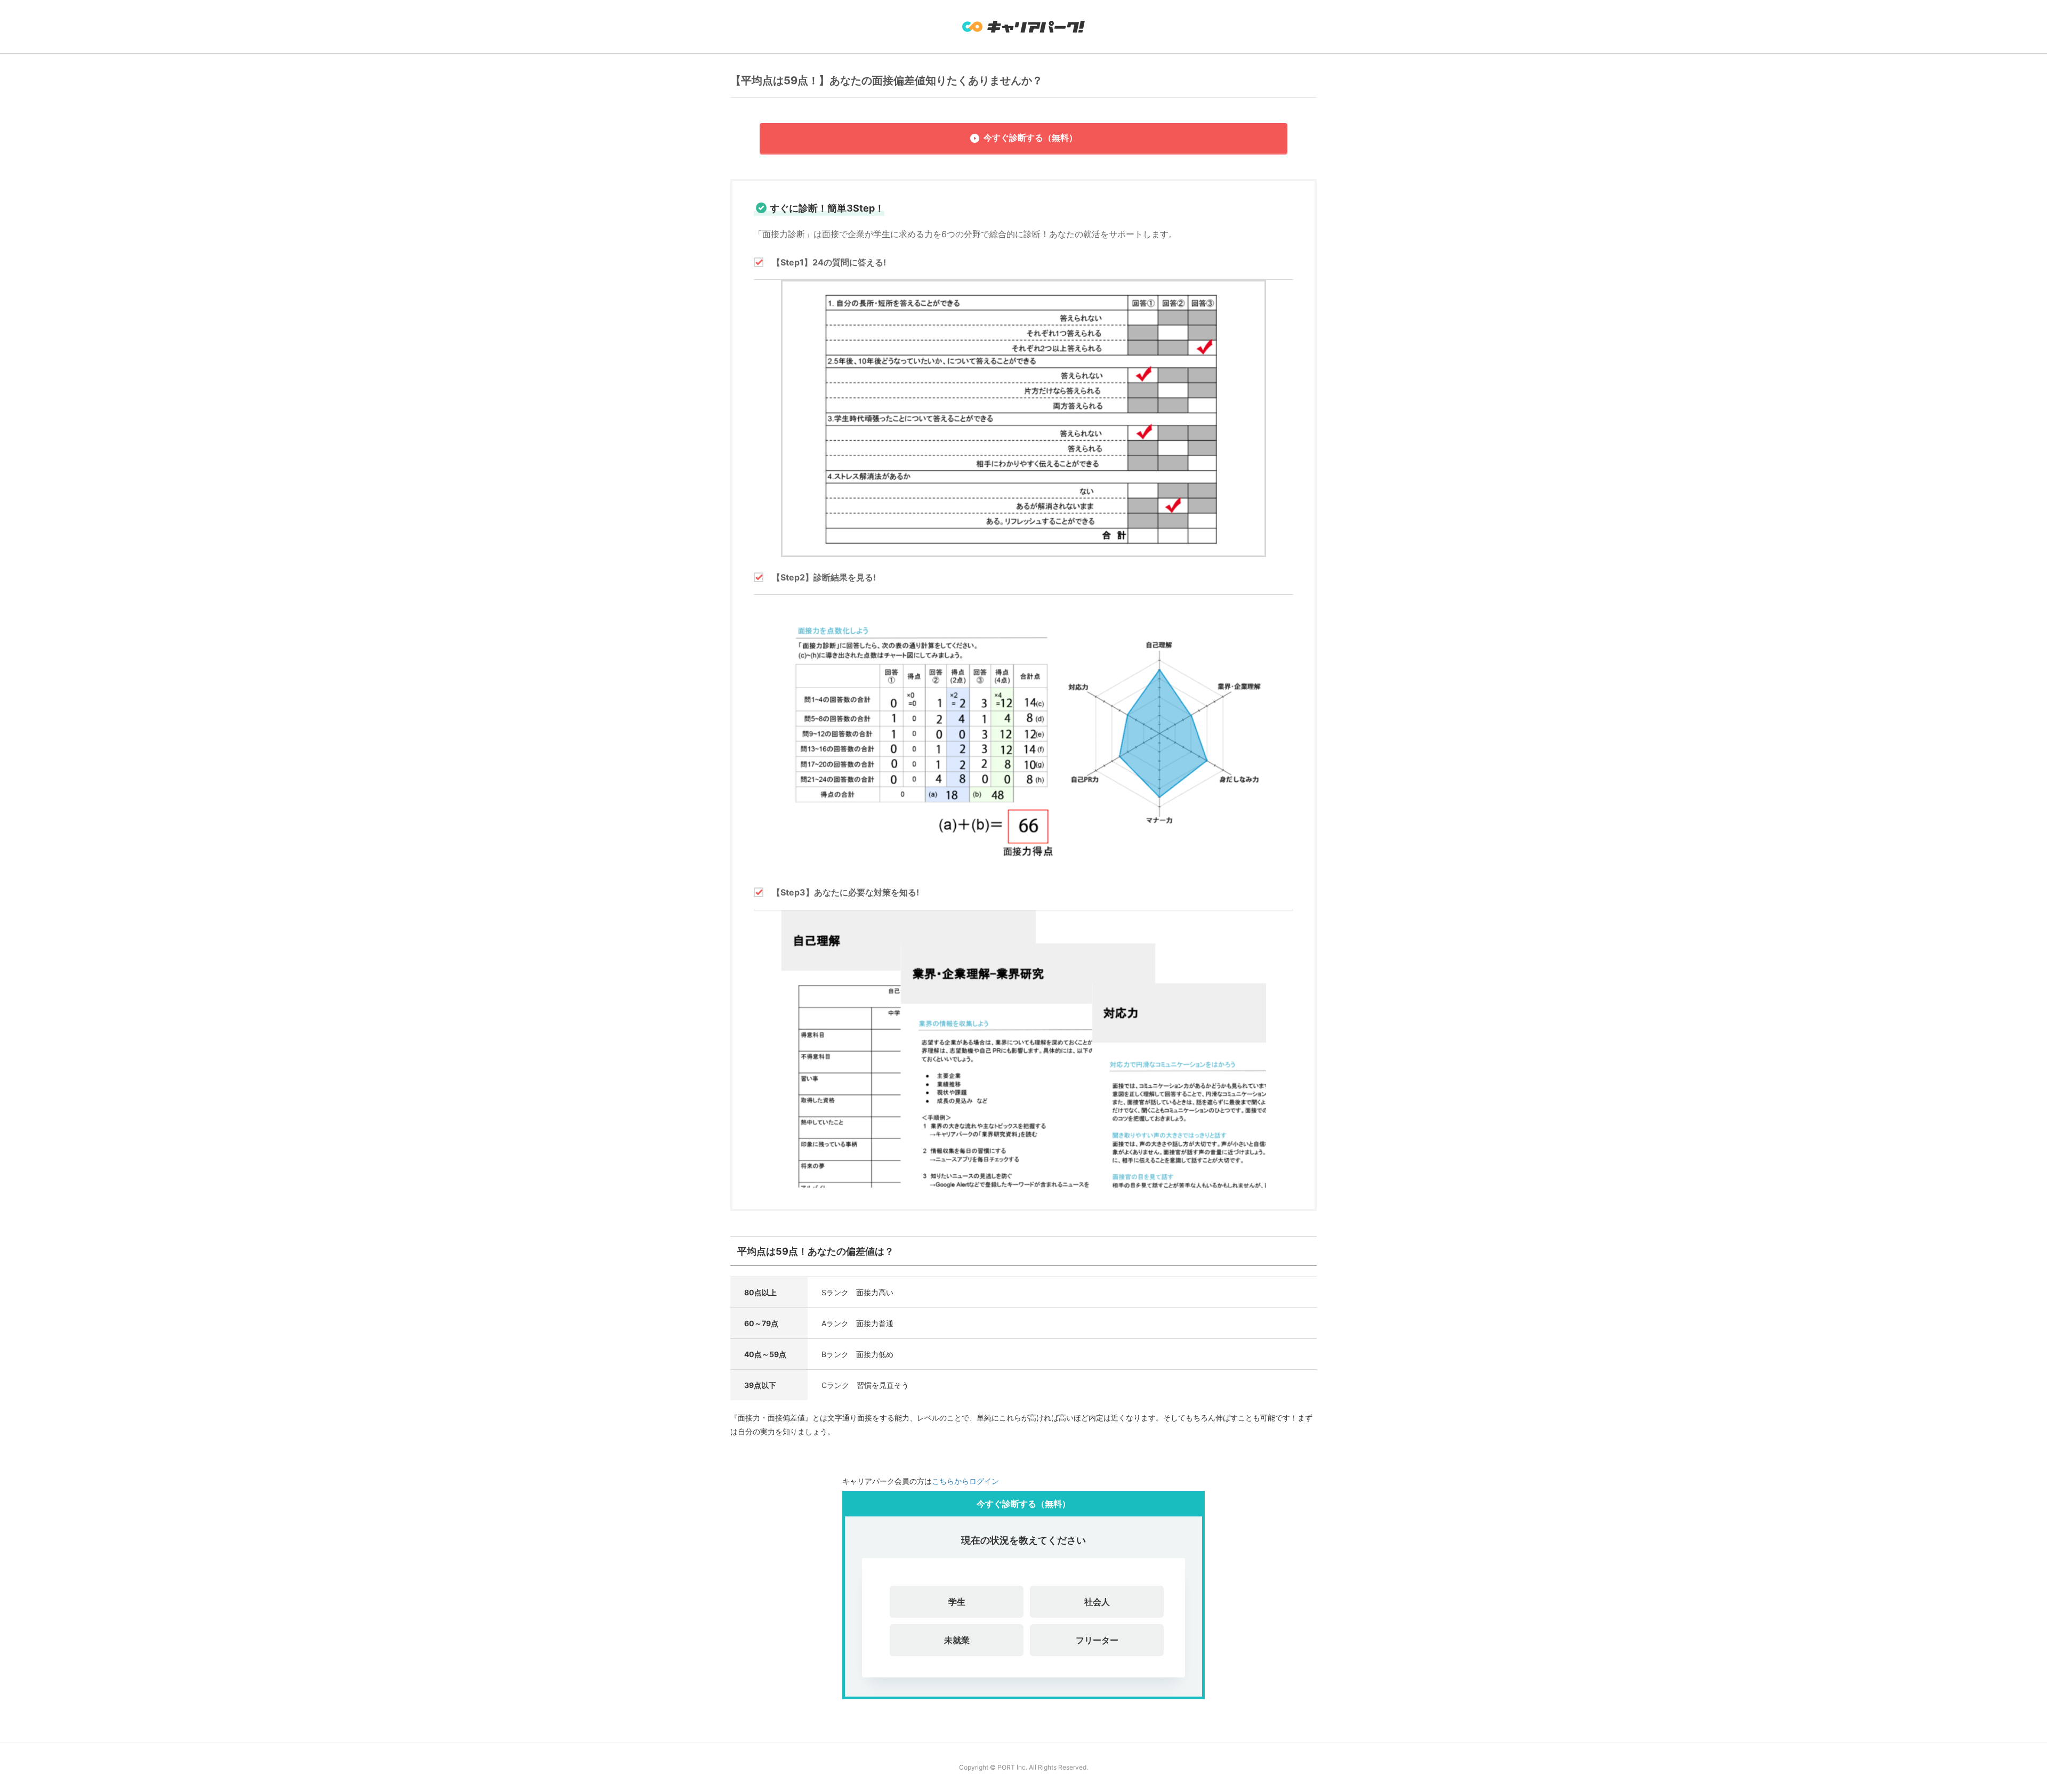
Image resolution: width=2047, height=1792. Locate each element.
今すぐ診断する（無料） (1030, 138)
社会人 (1097, 1602)
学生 (957, 1602)
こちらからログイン (965, 1481)
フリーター (1097, 1640)
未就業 (957, 1640)
